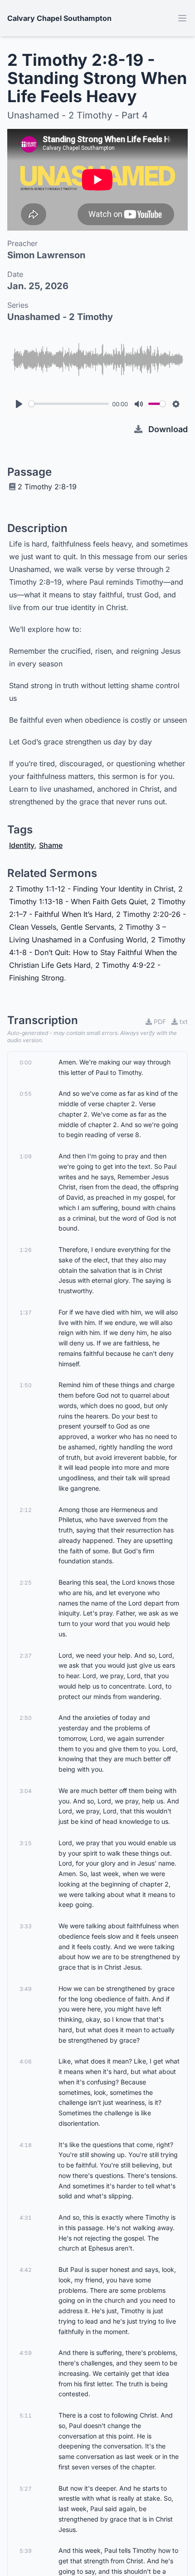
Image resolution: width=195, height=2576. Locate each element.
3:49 (26, 1989)
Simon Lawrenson (46, 255)
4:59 (26, 2353)
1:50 (26, 1385)
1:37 (26, 1313)
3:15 (26, 1843)
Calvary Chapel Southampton (59, 18)
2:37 (26, 1656)
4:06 (26, 2061)
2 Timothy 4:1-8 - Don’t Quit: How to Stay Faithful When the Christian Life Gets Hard (97, 952)
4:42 (26, 2270)
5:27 (26, 2489)
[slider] (69, 404)
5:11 (26, 2416)
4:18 (26, 2145)
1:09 (26, 1156)
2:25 (26, 1583)
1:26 (26, 1250)
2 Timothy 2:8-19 (47, 487)
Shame (51, 845)
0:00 (26, 1062)
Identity (22, 845)
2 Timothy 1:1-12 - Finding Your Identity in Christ (91, 889)
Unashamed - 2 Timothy (60, 317)
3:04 (26, 1791)
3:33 (26, 1926)
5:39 (26, 2551)
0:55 (26, 1094)
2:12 (26, 1510)
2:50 (26, 1718)
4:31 (26, 2218)
